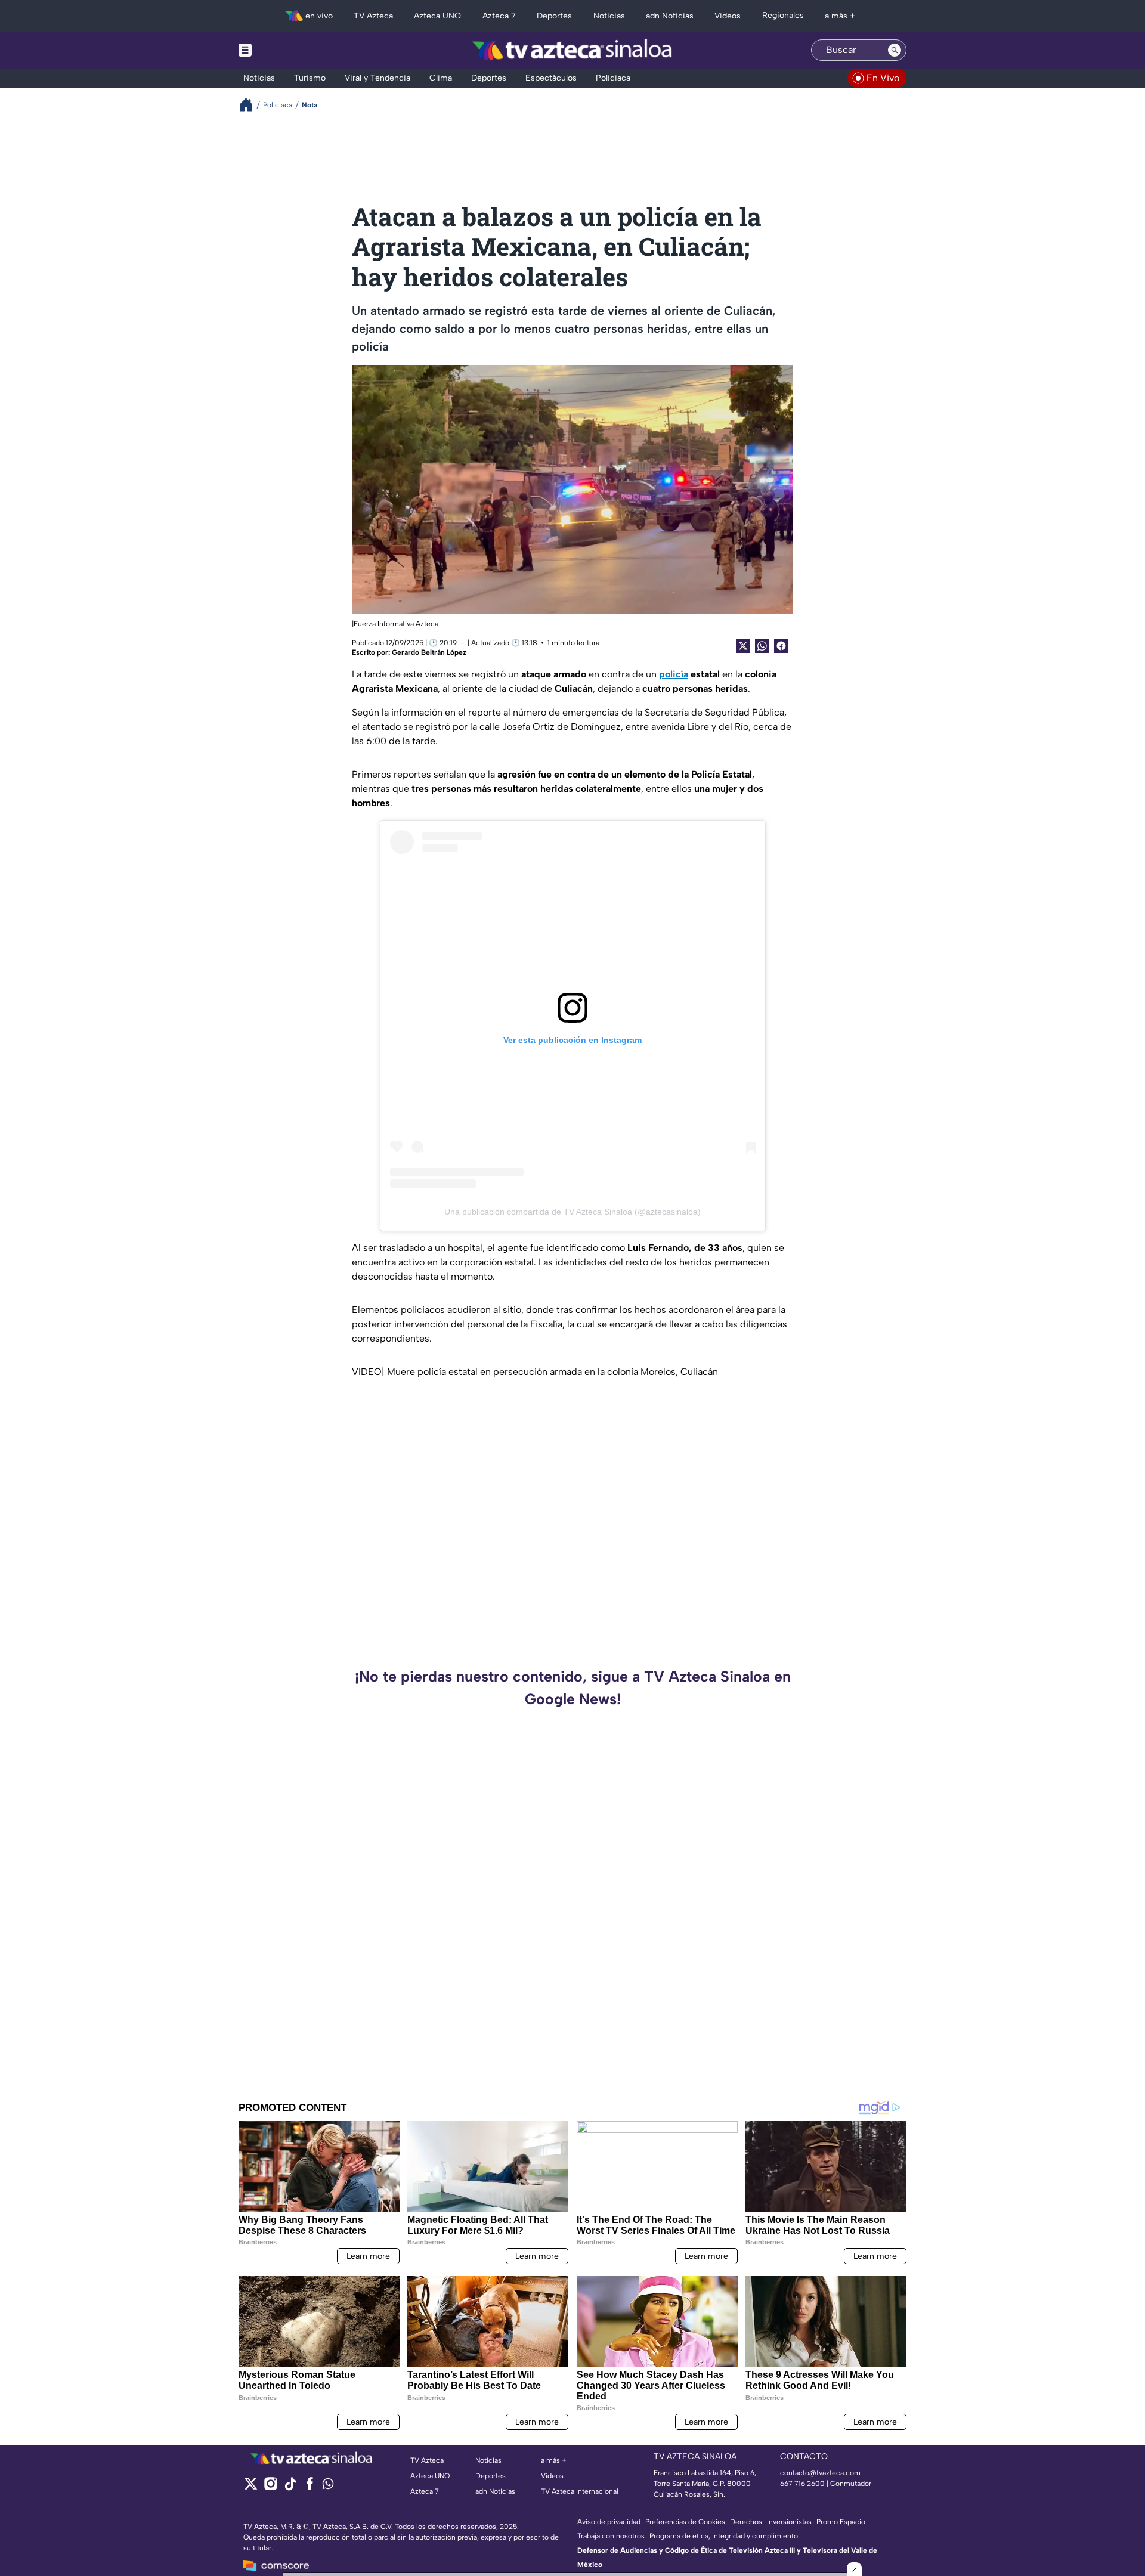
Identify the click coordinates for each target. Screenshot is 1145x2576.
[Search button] (895, 50)
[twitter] (251, 2487)
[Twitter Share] (743, 646)
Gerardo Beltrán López (429, 652)
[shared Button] (762, 646)
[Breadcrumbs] (251, 105)
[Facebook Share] (781, 646)
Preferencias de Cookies (685, 2522)
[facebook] (310, 2487)
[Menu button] (286, 50)
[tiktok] (290, 2487)
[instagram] (270, 2487)
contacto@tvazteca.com (820, 2473)
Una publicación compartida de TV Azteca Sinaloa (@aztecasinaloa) (572, 1212)
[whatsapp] (328, 2486)
